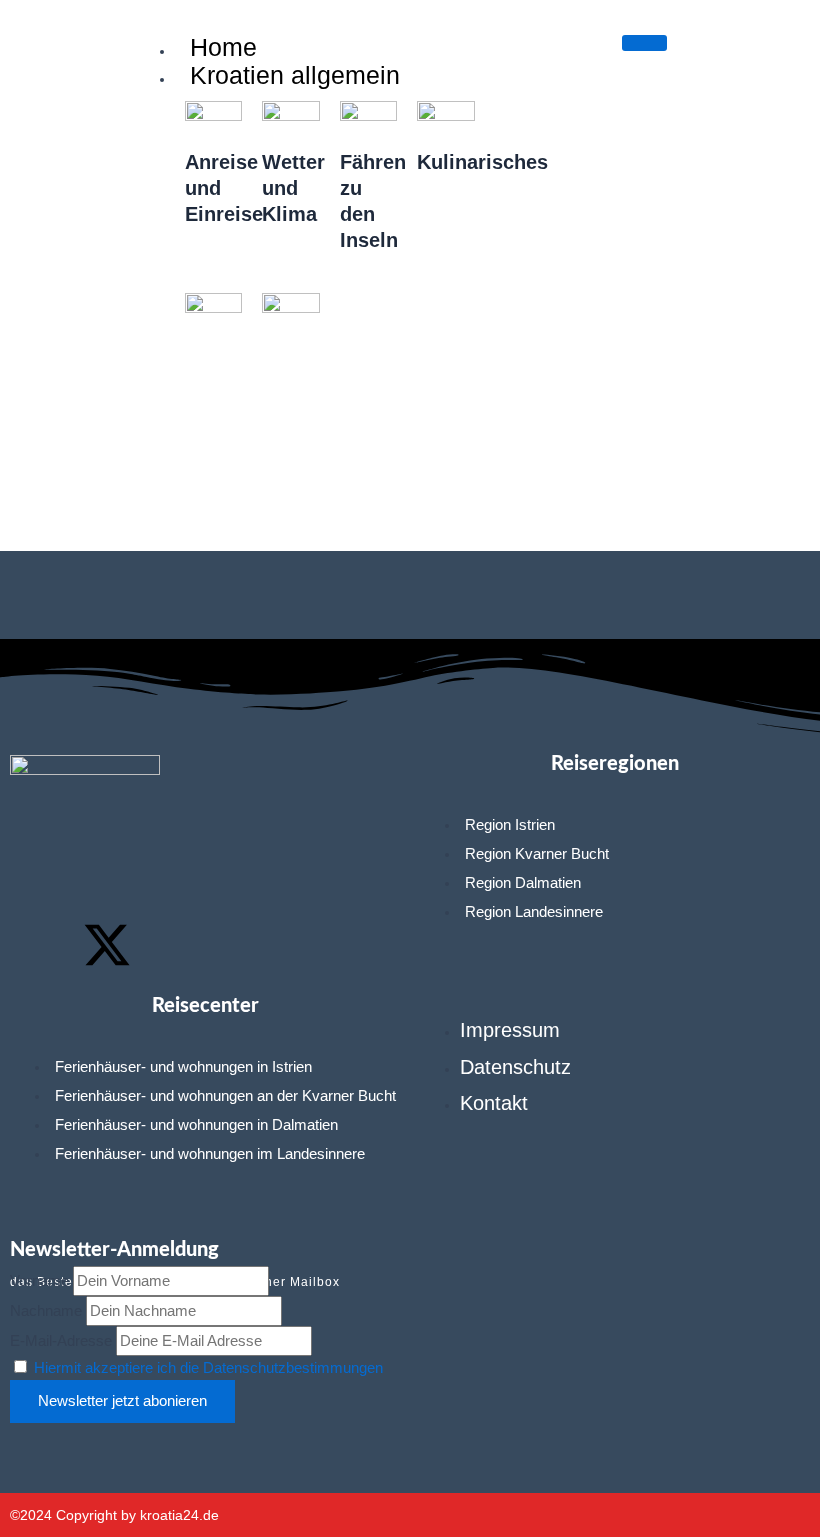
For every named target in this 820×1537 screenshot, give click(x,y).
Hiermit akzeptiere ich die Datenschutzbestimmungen (208, 1368)
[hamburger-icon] (644, 43)
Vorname (39, 1281)
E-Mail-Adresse (61, 1341)
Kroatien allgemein (295, 75)
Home (223, 47)
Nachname (46, 1311)
